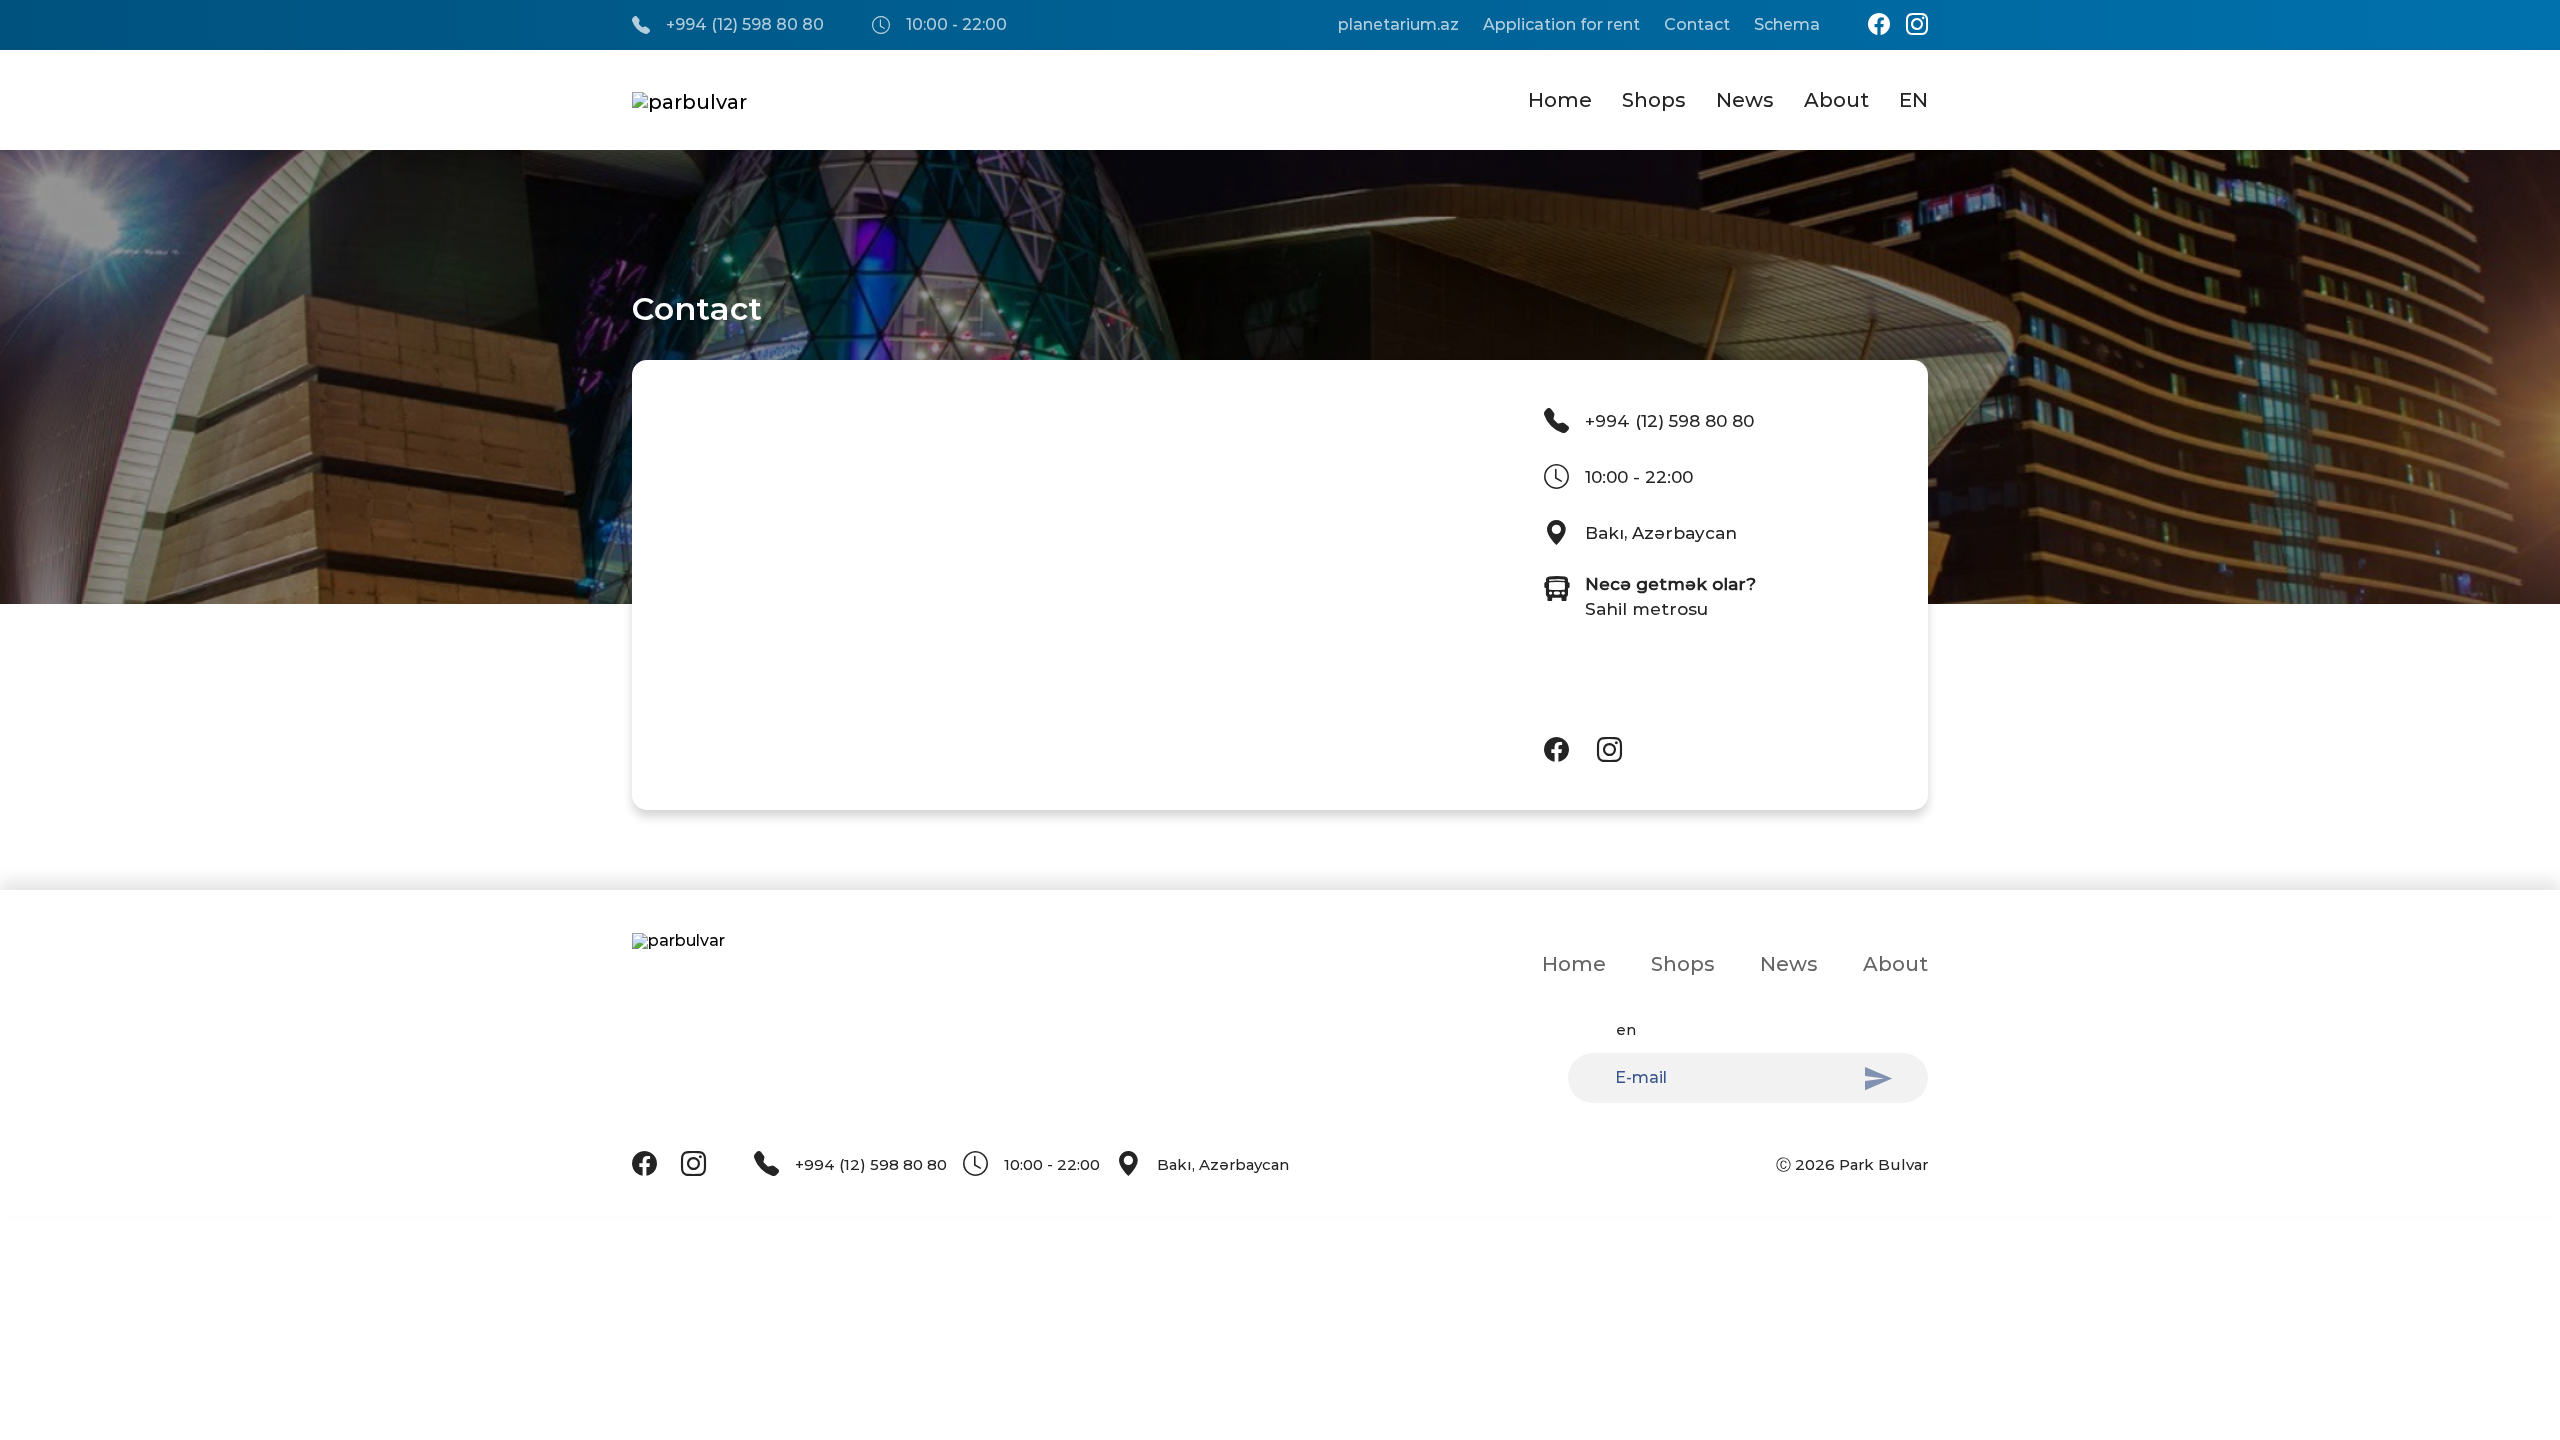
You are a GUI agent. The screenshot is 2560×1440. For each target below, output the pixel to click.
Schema (1787, 25)
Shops (1654, 100)
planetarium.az (1398, 25)
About (1836, 100)
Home (1560, 100)
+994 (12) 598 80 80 (745, 25)
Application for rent (1561, 25)
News (1745, 100)
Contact (1697, 25)
